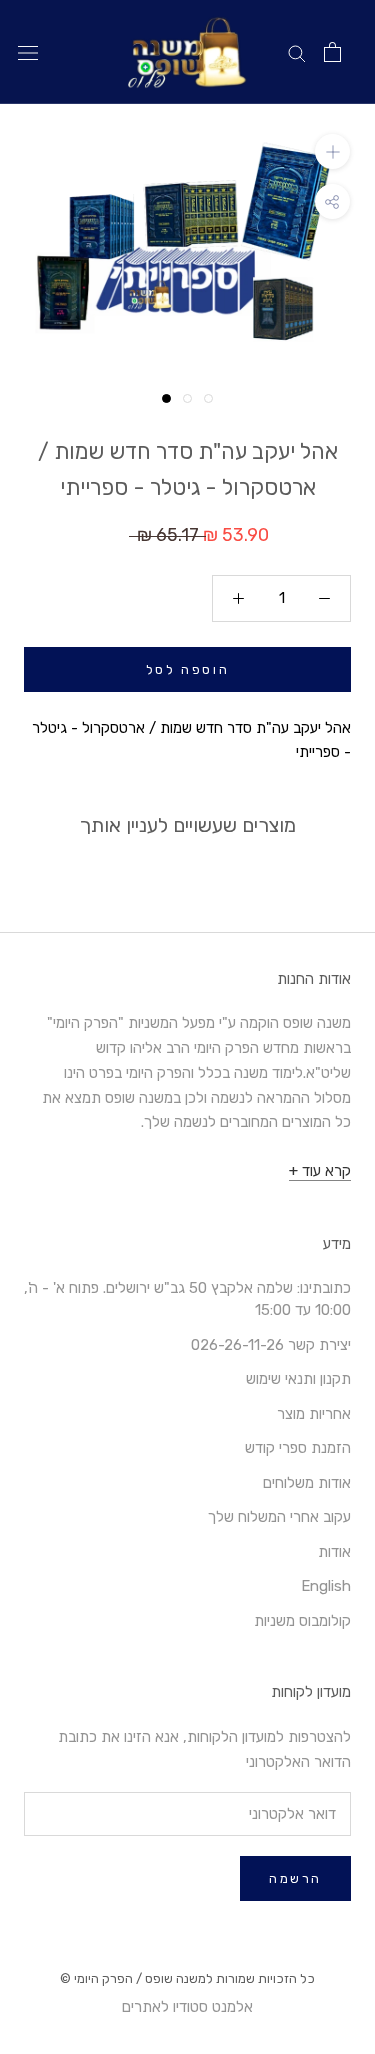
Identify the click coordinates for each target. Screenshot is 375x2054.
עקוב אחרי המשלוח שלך (279, 1517)
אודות (334, 1552)
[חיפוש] (297, 52)
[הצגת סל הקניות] (332, 52)
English (326, 1586)
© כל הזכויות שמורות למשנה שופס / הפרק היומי (187, 1978)
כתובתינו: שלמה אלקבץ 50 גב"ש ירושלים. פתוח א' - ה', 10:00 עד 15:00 (187, 1299)
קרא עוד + (320, 1171)
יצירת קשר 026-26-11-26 (271, 1345)
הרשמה (295, 1878)
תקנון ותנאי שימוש (298, 1379)
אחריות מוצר (314, 1414)
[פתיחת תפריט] (28, 52)
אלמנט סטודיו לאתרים (187, 2007)
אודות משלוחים (307, 1483)
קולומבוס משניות (302, 1621)
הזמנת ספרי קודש (298, 1448)
